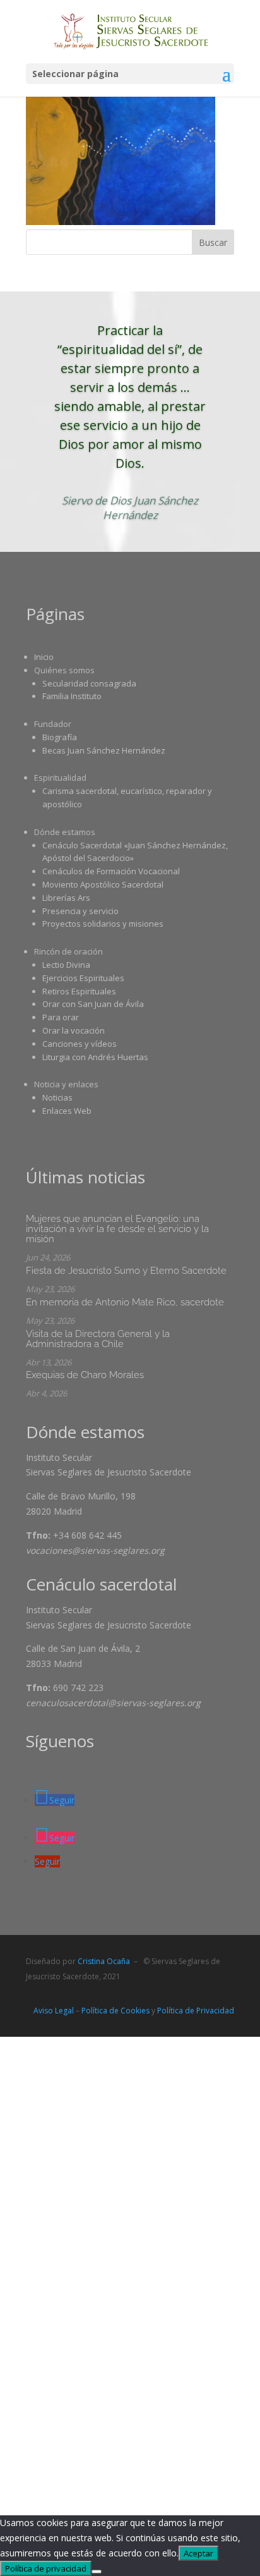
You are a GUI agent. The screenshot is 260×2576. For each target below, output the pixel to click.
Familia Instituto (72, 696)
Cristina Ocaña (104, 1961)
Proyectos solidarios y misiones (103, 924)
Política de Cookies (115, 2011)
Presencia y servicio (80, 911)
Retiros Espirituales (79, 991)
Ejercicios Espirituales (83, 978)
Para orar (61, 1017)
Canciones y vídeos (80, 1044)
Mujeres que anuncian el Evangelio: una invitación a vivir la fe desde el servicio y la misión (117, 1229)
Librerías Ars (66, 898)
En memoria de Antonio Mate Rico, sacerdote (125, 1302)
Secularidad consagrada (89, 683)
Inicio (44, 657)
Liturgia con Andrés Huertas (95, 1057)
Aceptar (198, 2553)
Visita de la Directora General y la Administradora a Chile (98, 1339)
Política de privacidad (46, 2568)
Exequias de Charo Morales (85, 1375)
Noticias (57, 1097)
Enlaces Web (67, 1111)
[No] (97, 2572)
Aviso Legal (54, 2011)
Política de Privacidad (196, 2011)
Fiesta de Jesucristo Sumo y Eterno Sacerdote (126, 1271)
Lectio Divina (66, 965)
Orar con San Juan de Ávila (93, 1004)
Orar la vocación (74, 1030)
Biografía (60, 737)
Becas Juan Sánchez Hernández (104, 750)
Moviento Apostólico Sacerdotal (103, 884)
